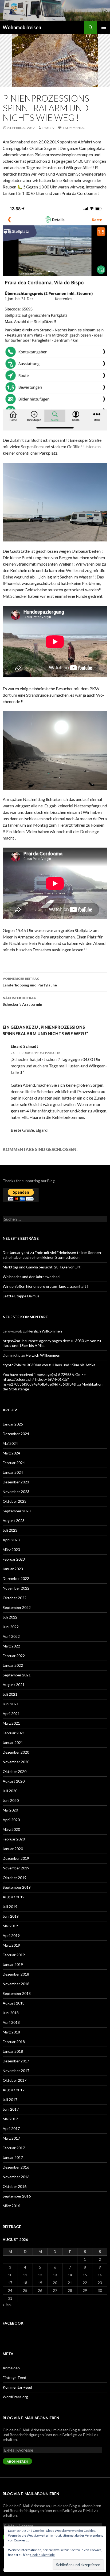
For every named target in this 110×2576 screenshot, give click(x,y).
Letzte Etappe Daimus (21, 1296)
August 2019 (14, 1897)
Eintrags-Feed (14, 2378)
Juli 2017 (10, 2100)
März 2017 (11, 2138)
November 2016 (16, 2177)
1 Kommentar (74, 128)
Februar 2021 (14, 1733)
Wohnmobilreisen (22, 27)
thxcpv (48, 128)
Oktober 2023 (15, 1501)
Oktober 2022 (15, 1598)
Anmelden (11, 2368)
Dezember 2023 (16, 1482)
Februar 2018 (14, 2042)
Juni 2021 (11, 1704)
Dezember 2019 (16, 1858)
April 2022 (11, 1636)
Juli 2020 (10, 1791)
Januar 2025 (13, 1424)
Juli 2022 (10, 1617)
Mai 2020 (10, 1810)
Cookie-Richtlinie (42, 2555)
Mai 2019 (10, 1926)
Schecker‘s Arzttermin (22, 1001)
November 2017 (16, 2071)
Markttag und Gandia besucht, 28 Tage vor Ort (42, 1267)
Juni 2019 (11, 1916)
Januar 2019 (13, 1964)
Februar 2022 (14, 1656)
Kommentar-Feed (17, 2387)
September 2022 (17, 1607)
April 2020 (11, 1820)
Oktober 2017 (15, 2080)
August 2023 (14, 1521)
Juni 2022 (11, 1627)
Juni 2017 (11, 2109)
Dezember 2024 (16, 1434)
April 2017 (11, 2128)
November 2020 (16, 1762)
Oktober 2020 (15, 1771)
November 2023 (16, 1492)
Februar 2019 (14, 1955)
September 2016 (17, 2196)
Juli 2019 (10, 1907)
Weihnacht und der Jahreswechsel (32, 1277)
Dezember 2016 (16, 2167)
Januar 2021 (13, 1742)
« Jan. (7, 2305)
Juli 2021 (10, 1694)
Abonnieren (17, 2461)
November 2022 (16, 1588)
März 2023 (11, 1549)
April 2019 (11, 1935)
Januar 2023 (13, 1569)
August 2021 (14, 1685)
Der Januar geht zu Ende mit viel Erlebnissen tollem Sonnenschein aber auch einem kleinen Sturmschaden (52, 1255)
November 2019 (16, 1868)
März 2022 (11, 1646)
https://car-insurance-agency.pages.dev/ (36, 1341)
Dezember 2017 (16, 2061)
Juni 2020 (11, 1800)
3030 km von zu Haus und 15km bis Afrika (61, 1365)
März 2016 (11, 2206)
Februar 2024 (14, 1463)
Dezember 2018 (16, 1974)
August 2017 (14, 2090)
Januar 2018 (13, 2051)
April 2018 (11, 2022)
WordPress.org (15, 2397)
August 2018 (14, 2003)
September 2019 (17, 1887)
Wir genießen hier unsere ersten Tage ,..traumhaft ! (46, 1286)
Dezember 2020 (16, 1752)
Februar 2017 (14, 2148)
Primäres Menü (104, 27)
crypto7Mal (12, 1365)
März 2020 (11, 1829)
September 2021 (17, 1675)
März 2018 (11, 2032)
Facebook (13, 2323)
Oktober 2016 (15, 2186)
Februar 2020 (14, 1839)
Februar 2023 (14, 1559)
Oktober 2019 (15, 1878)
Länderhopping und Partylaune (30, 982)
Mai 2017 (10, 2119)
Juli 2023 (10, 1530)
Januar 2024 (13, 1472)
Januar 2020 (13, 1849)
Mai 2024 (10, 1443)
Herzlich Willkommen (45, 1331)
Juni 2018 (11, 2013)
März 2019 (11, 1945)
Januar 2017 (13, 2157)
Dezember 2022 (16, 1578)
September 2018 (17, 1993)
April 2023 (11, 1540)
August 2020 (14, 1781)
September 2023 (17, 1511)
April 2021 (11, 1714)
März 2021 (11, 1723)
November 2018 (16, 1984)
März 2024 (11, 1453)
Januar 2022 (13, 1665)
